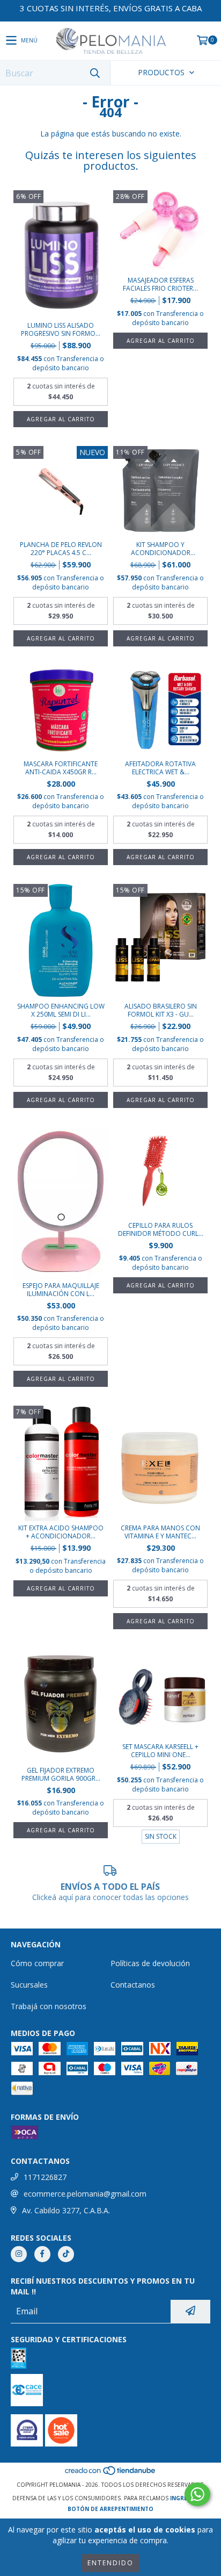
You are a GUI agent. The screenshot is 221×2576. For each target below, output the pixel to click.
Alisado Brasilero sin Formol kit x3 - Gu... (161, 1010)
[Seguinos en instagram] (19, 2254)
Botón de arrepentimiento (110, 2509)
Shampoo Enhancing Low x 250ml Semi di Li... (61, 1010)
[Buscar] (94, 73)
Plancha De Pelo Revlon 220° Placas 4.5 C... (61, 549)
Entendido (110, 2563)
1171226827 (45, 2177)
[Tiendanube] (111, 2474)
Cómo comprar (37, 1963)
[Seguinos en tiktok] (66, 2254)
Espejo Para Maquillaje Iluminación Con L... (61, 1290)
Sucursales (29, 1985)
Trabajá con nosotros (49, 2006)
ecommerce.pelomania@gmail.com (85, 2194)
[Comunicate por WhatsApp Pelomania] (197, 2494)
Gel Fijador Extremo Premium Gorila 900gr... (61, 1774)
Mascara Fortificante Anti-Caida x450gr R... (61, 768)
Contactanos (133, 1985)
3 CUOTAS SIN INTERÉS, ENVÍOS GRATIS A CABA (111, 8)
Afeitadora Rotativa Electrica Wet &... (160, 768)
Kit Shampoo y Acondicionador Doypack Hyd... (161, 549)
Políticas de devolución (150, 1963)
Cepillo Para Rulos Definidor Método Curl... (161, 1229)
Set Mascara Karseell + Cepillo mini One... (160, 1751)
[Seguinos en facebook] (42, 2254)
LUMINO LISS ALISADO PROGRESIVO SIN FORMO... (61, 329)
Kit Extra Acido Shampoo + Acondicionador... (61, 1532)
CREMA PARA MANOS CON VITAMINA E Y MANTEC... (160, 1532)
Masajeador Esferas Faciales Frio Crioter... (160, 284)
